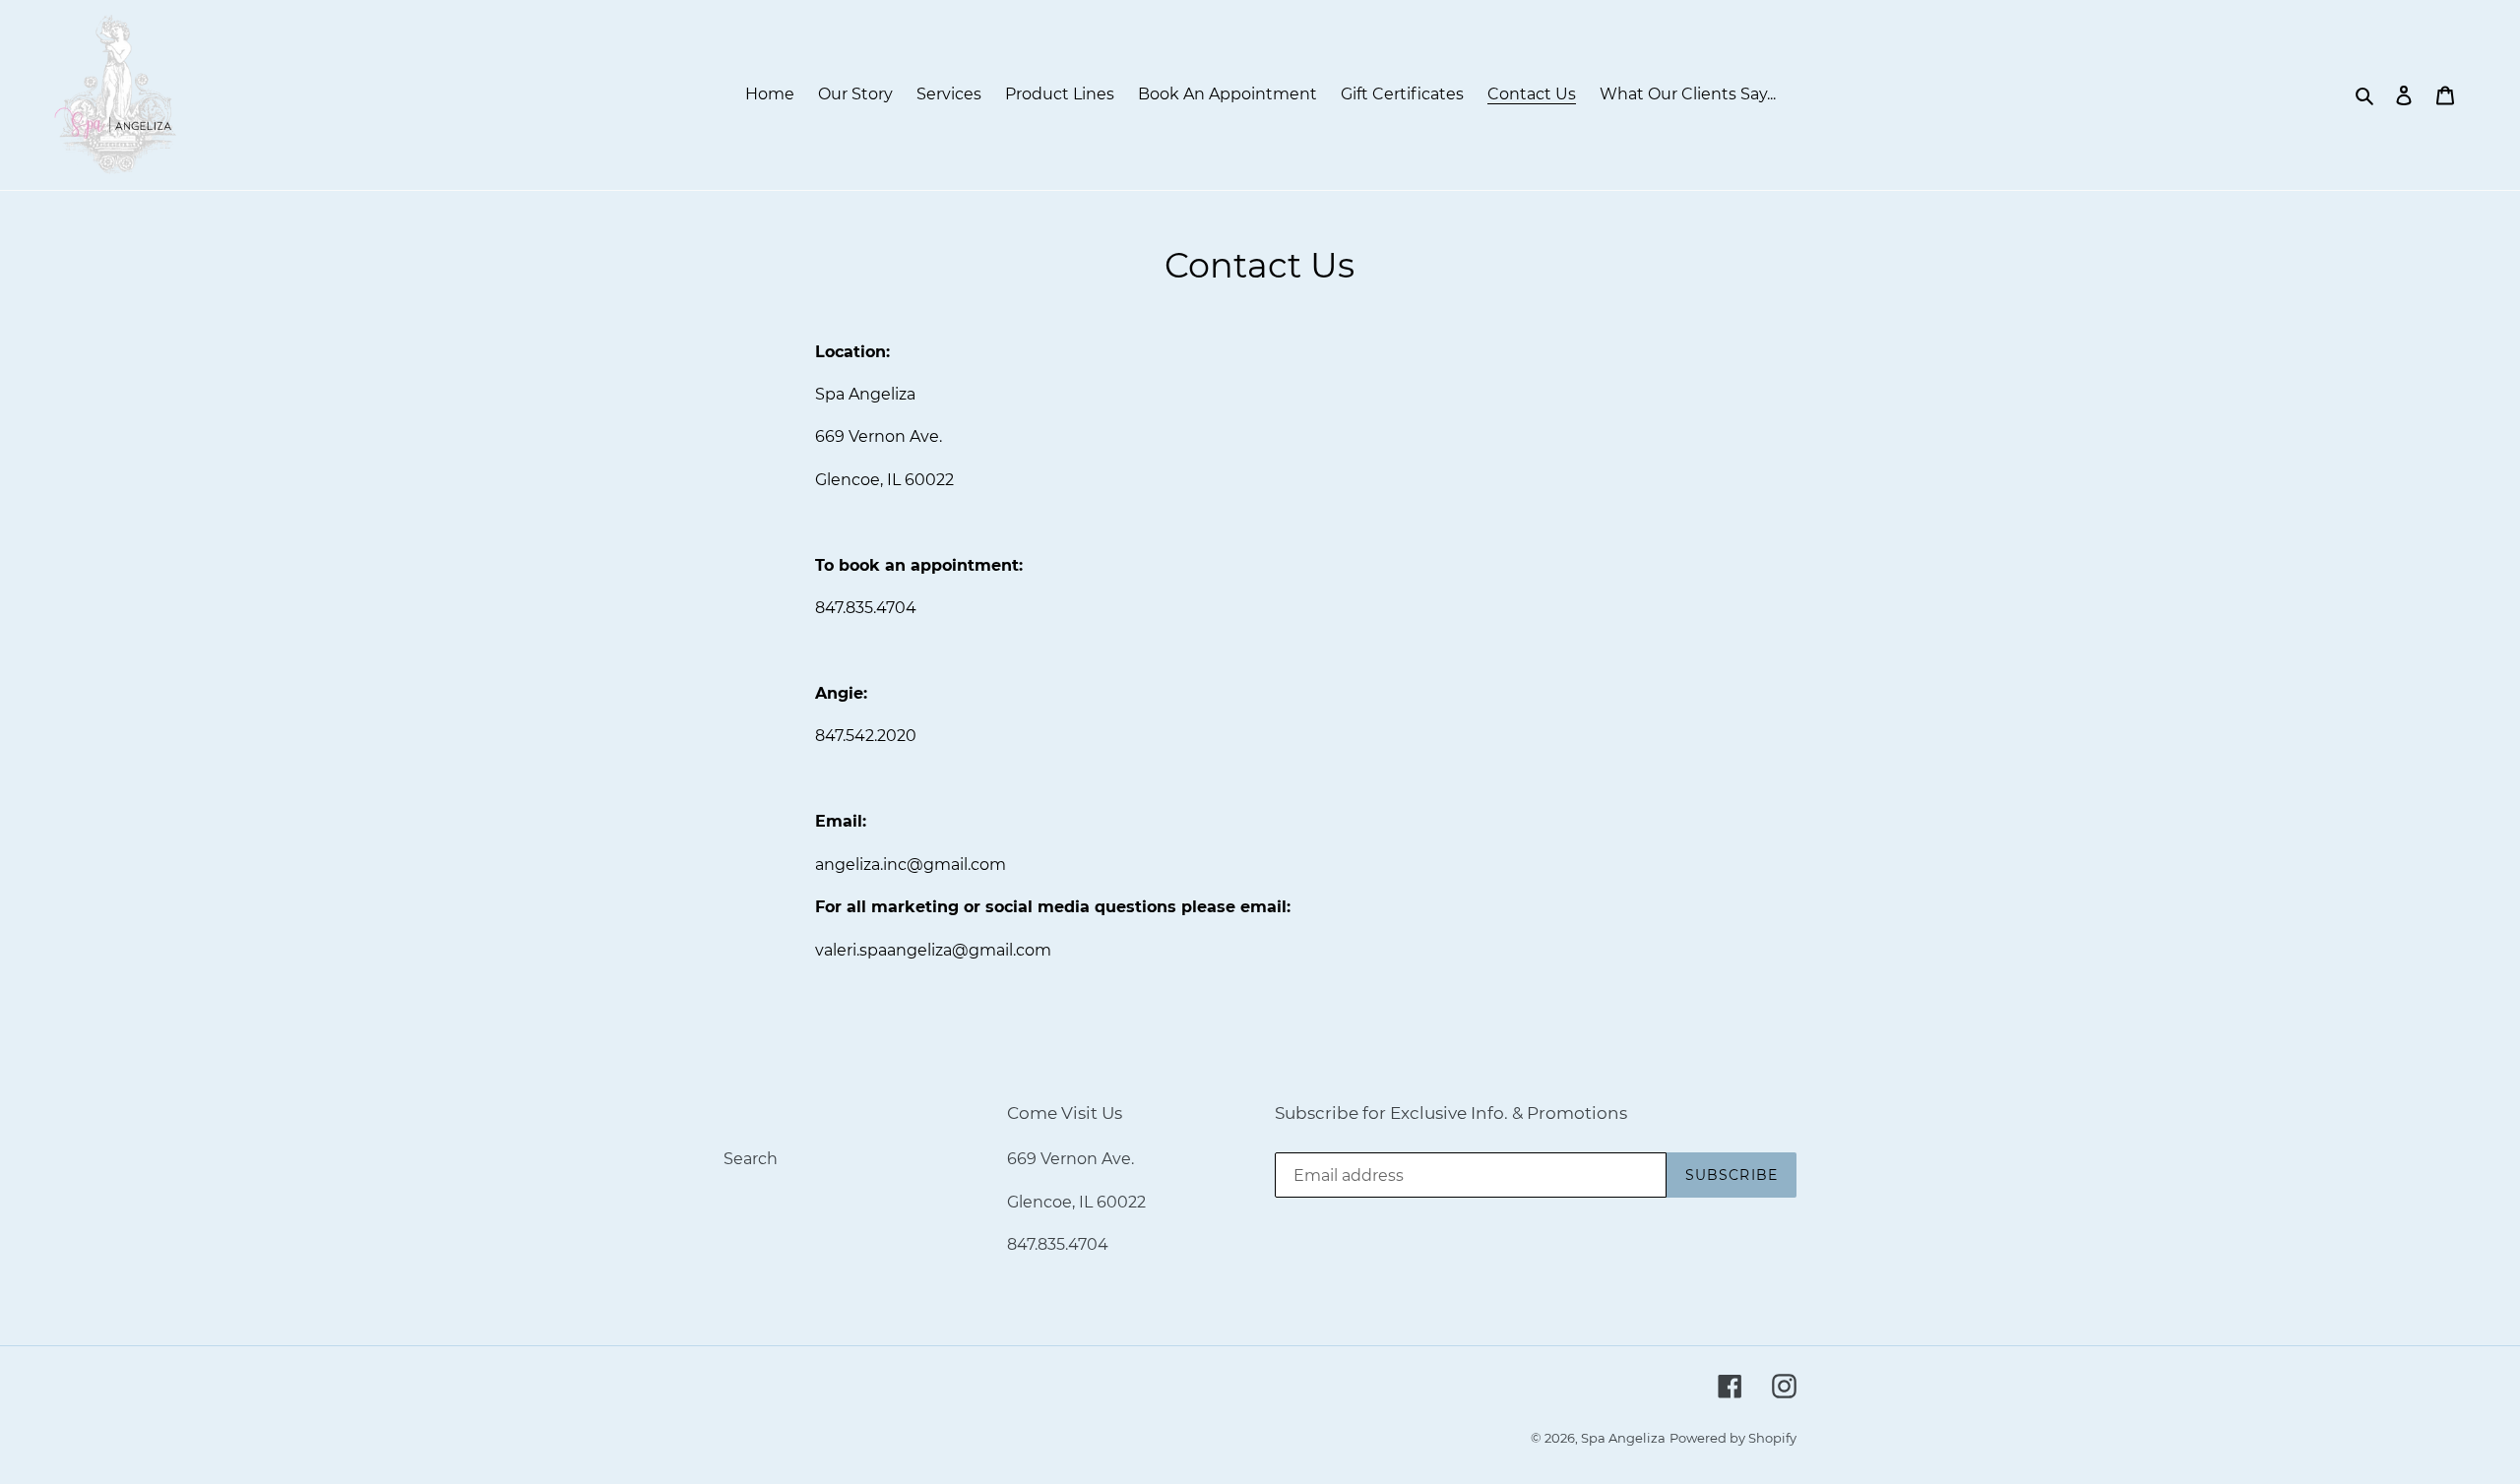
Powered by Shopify (1733, 1438)
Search (751, 1159)
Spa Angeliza (1623, 1438)
